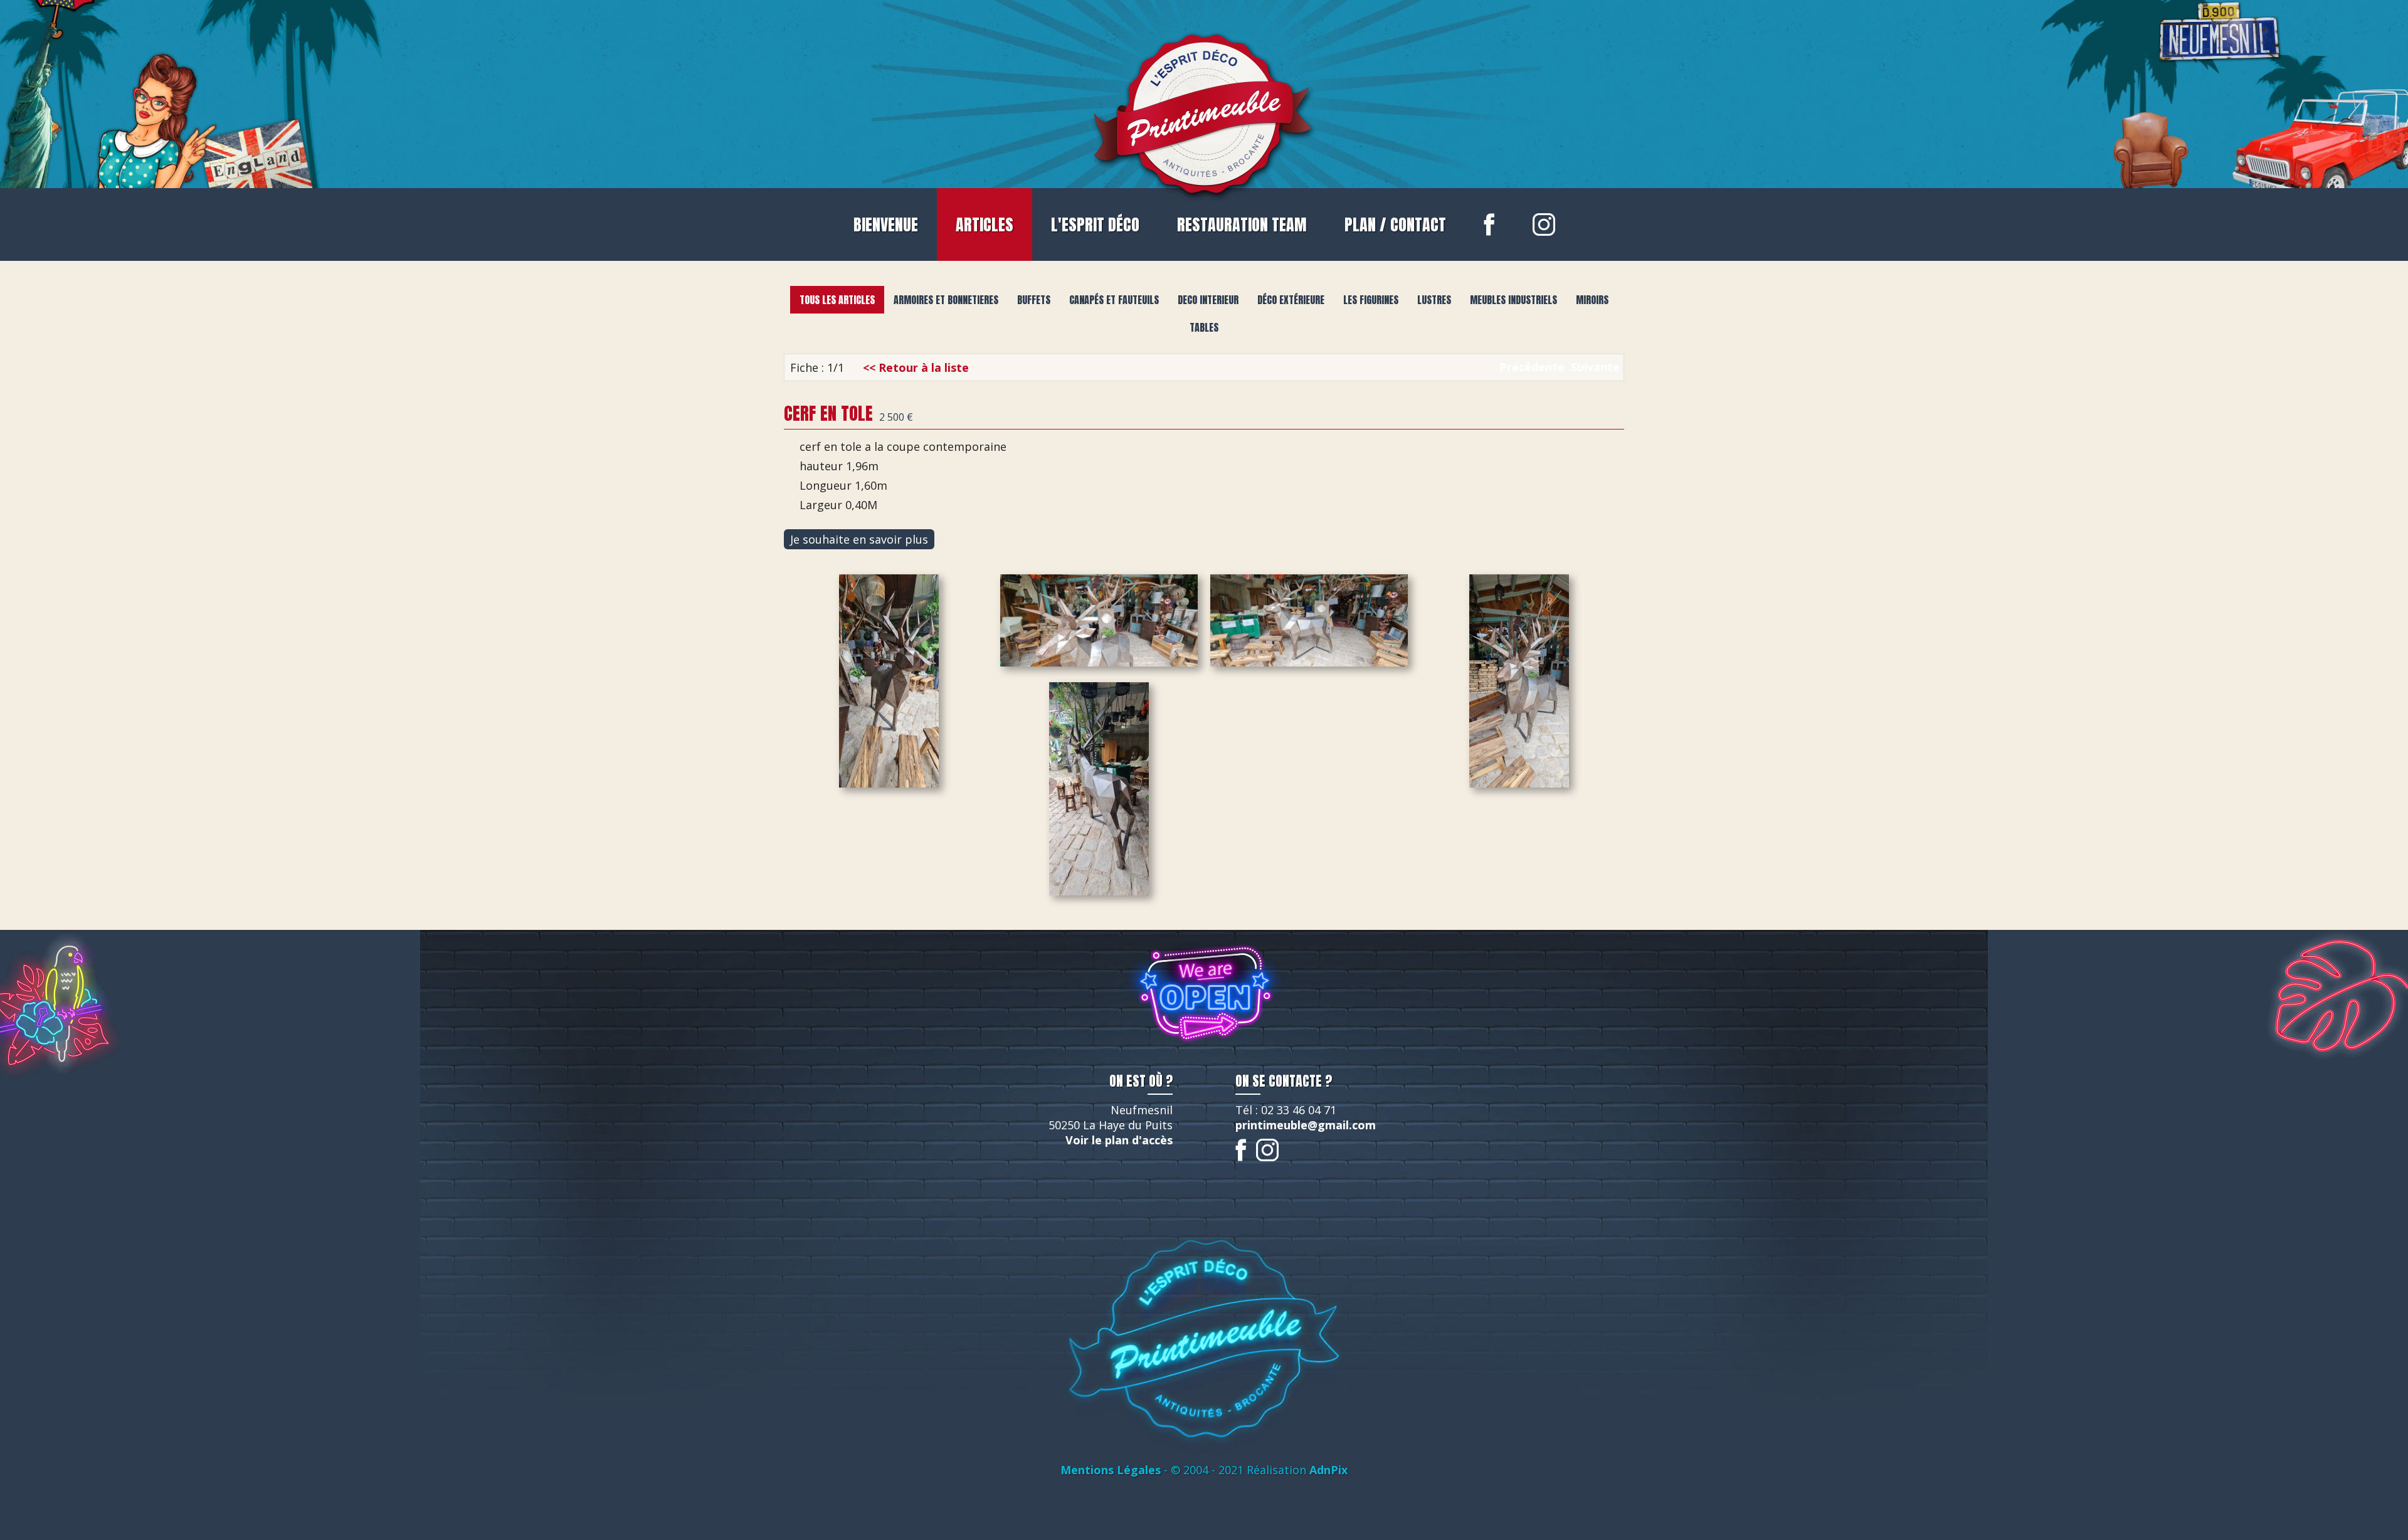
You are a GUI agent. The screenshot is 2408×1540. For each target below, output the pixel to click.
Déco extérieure (1291, 300)
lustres (1434, 300)
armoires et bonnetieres (946, 300)
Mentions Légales (1111, 1470)
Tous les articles (837, 300)
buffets (1034, 300)
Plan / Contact (1395, 224)
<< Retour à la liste (916, 367)
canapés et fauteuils (1114, 300)
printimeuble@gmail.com (1306, 1125)
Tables (1204, 327)
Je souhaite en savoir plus (859, 539)
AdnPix (1328, 1470)
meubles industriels (1513, 300)
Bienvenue (886, 224)
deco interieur (1208, 300)
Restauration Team (1242, 224)
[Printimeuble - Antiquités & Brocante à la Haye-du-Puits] (1204, 111)
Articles (985, 224)
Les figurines (1371, 300)
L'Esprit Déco (1095, 224)
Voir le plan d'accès (1119, 1140)
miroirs (1592, 300)
